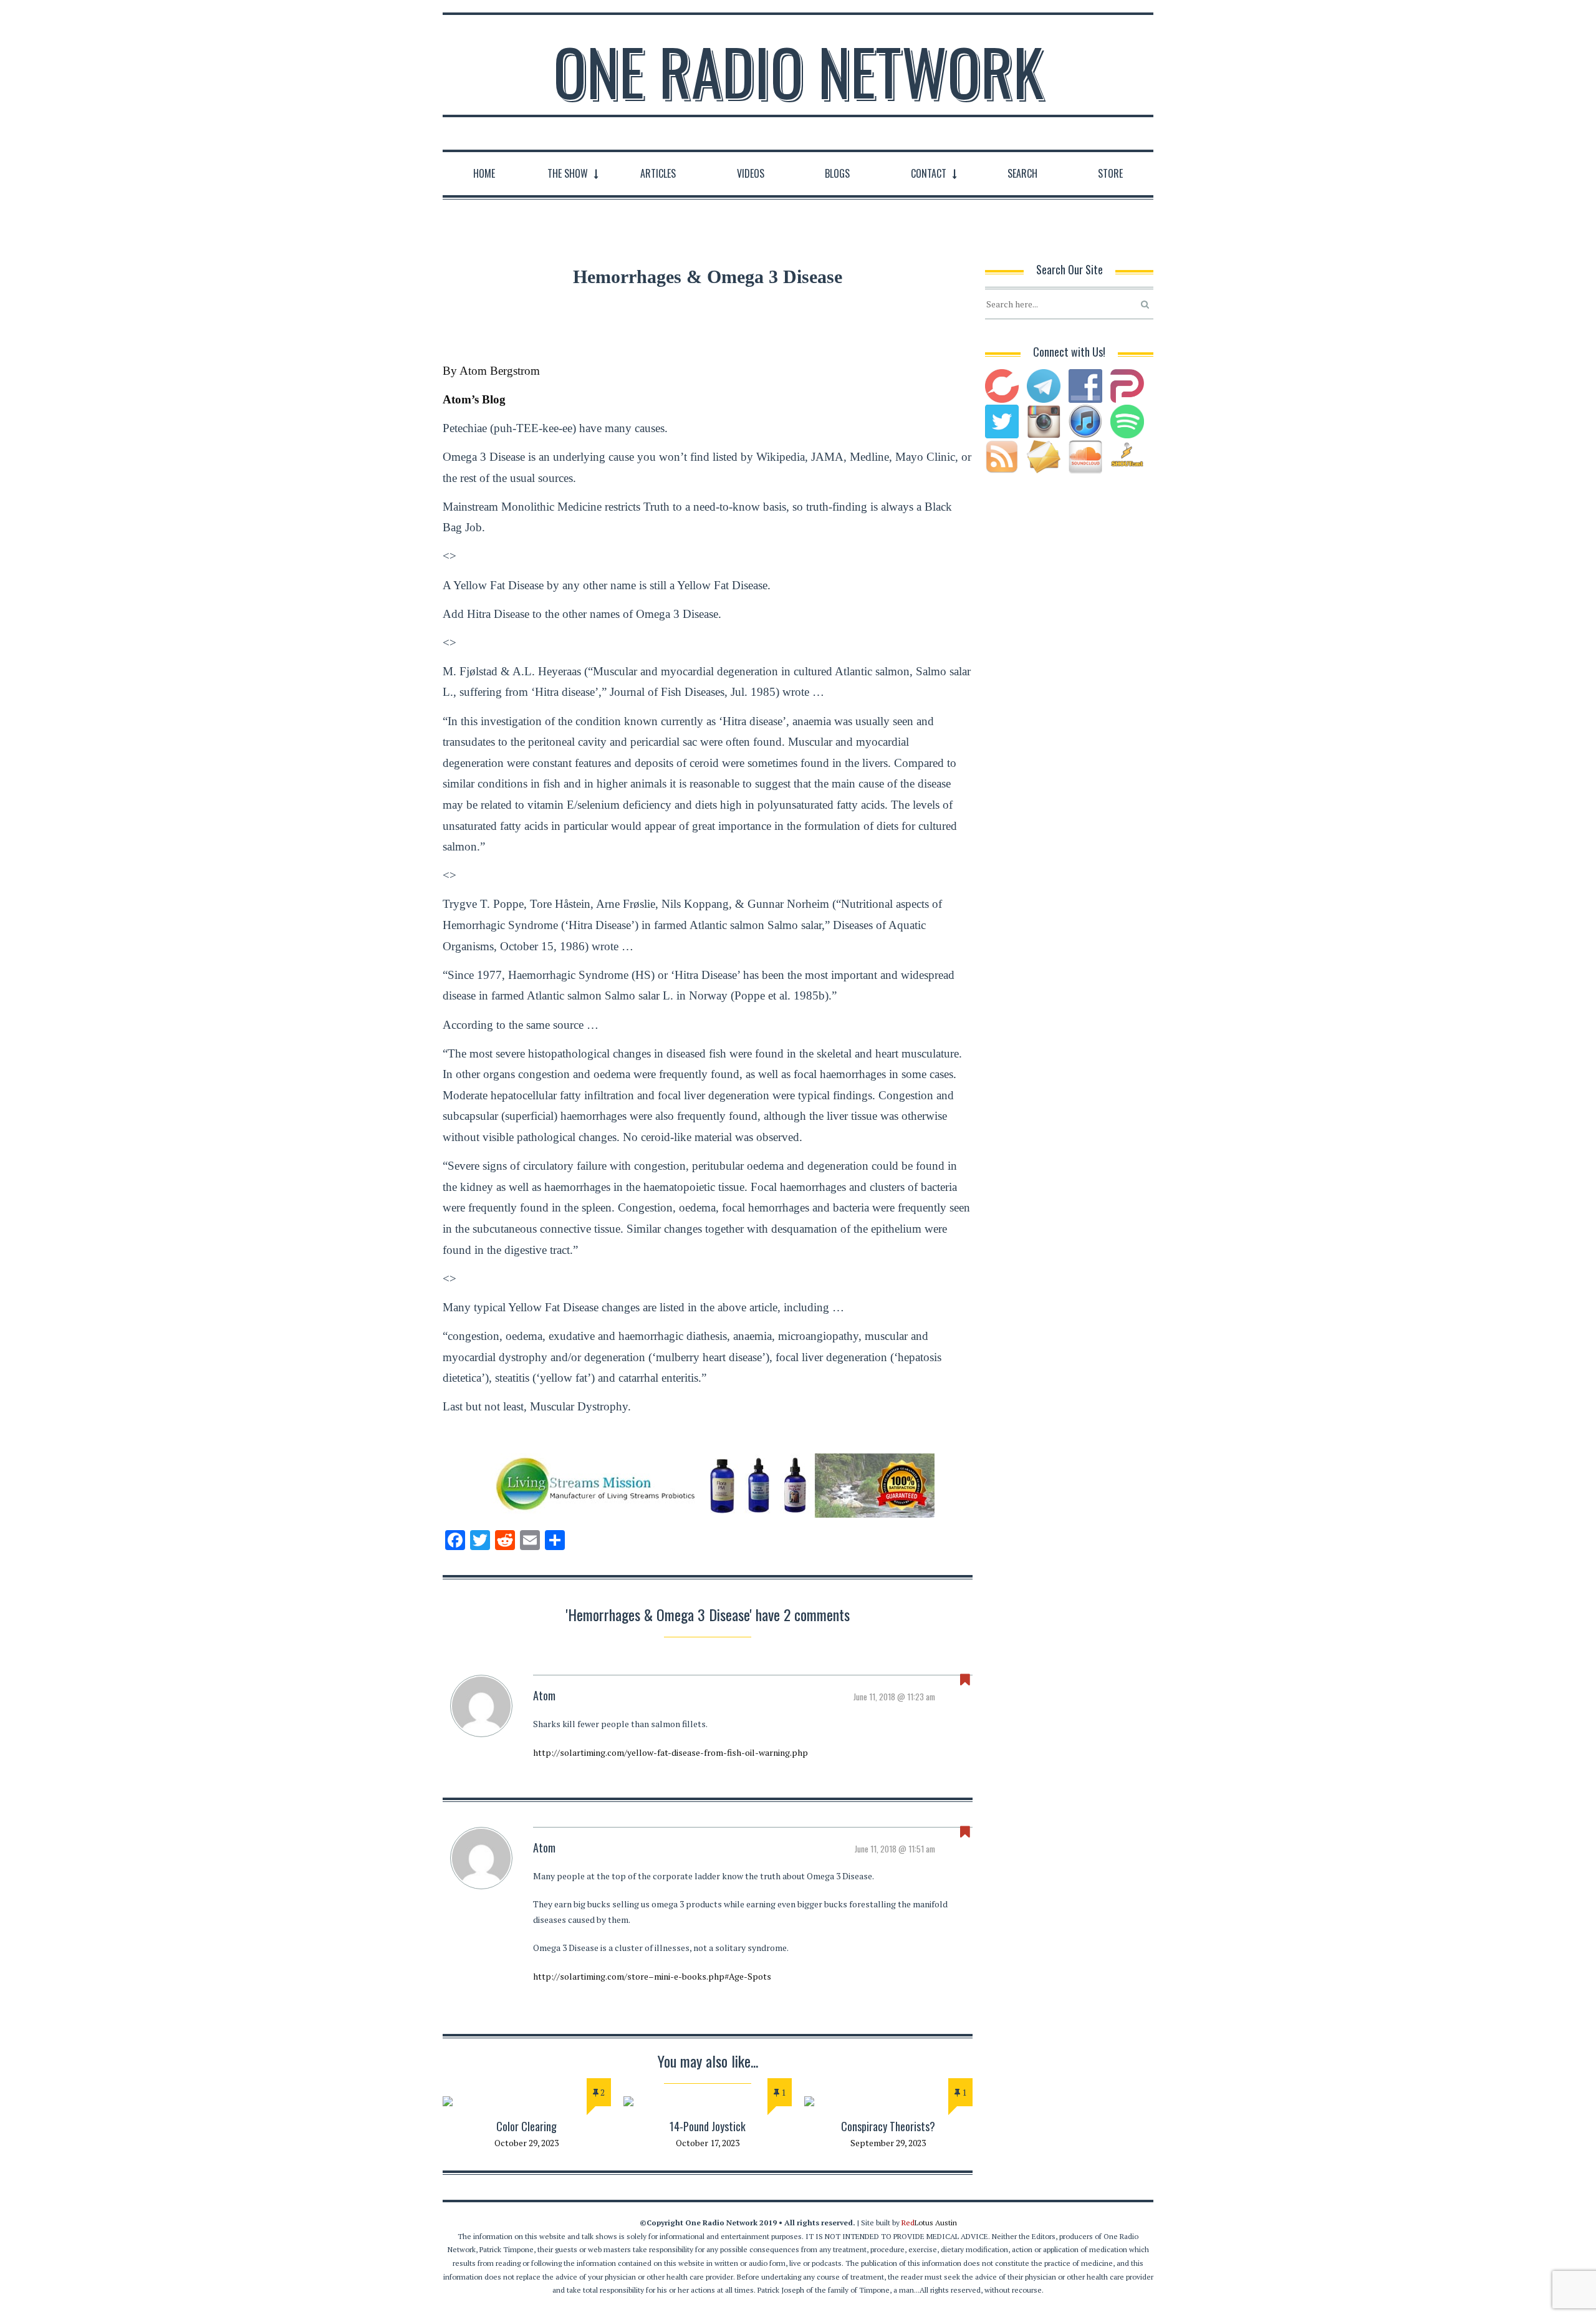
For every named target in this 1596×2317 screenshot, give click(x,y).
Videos (751, 173)
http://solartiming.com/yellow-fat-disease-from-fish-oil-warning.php (671, 1752)
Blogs (837, 173)
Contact (929, 173)
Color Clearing (526, 2126)
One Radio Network (798, 71)
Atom (544, 1695)
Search (1022, 173)
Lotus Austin (929, 2223)
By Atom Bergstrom (491, 371)
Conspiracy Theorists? (888, 2126)
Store (1110, 173)
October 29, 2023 (526, 2143)
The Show (568, 173)
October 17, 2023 (708, 2143)
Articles (658, 173)
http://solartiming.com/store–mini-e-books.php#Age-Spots (652, 1976)
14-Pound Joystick (708, 2126)
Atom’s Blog (474, 399)
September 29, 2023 (888, 2143)
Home (484, 173)
